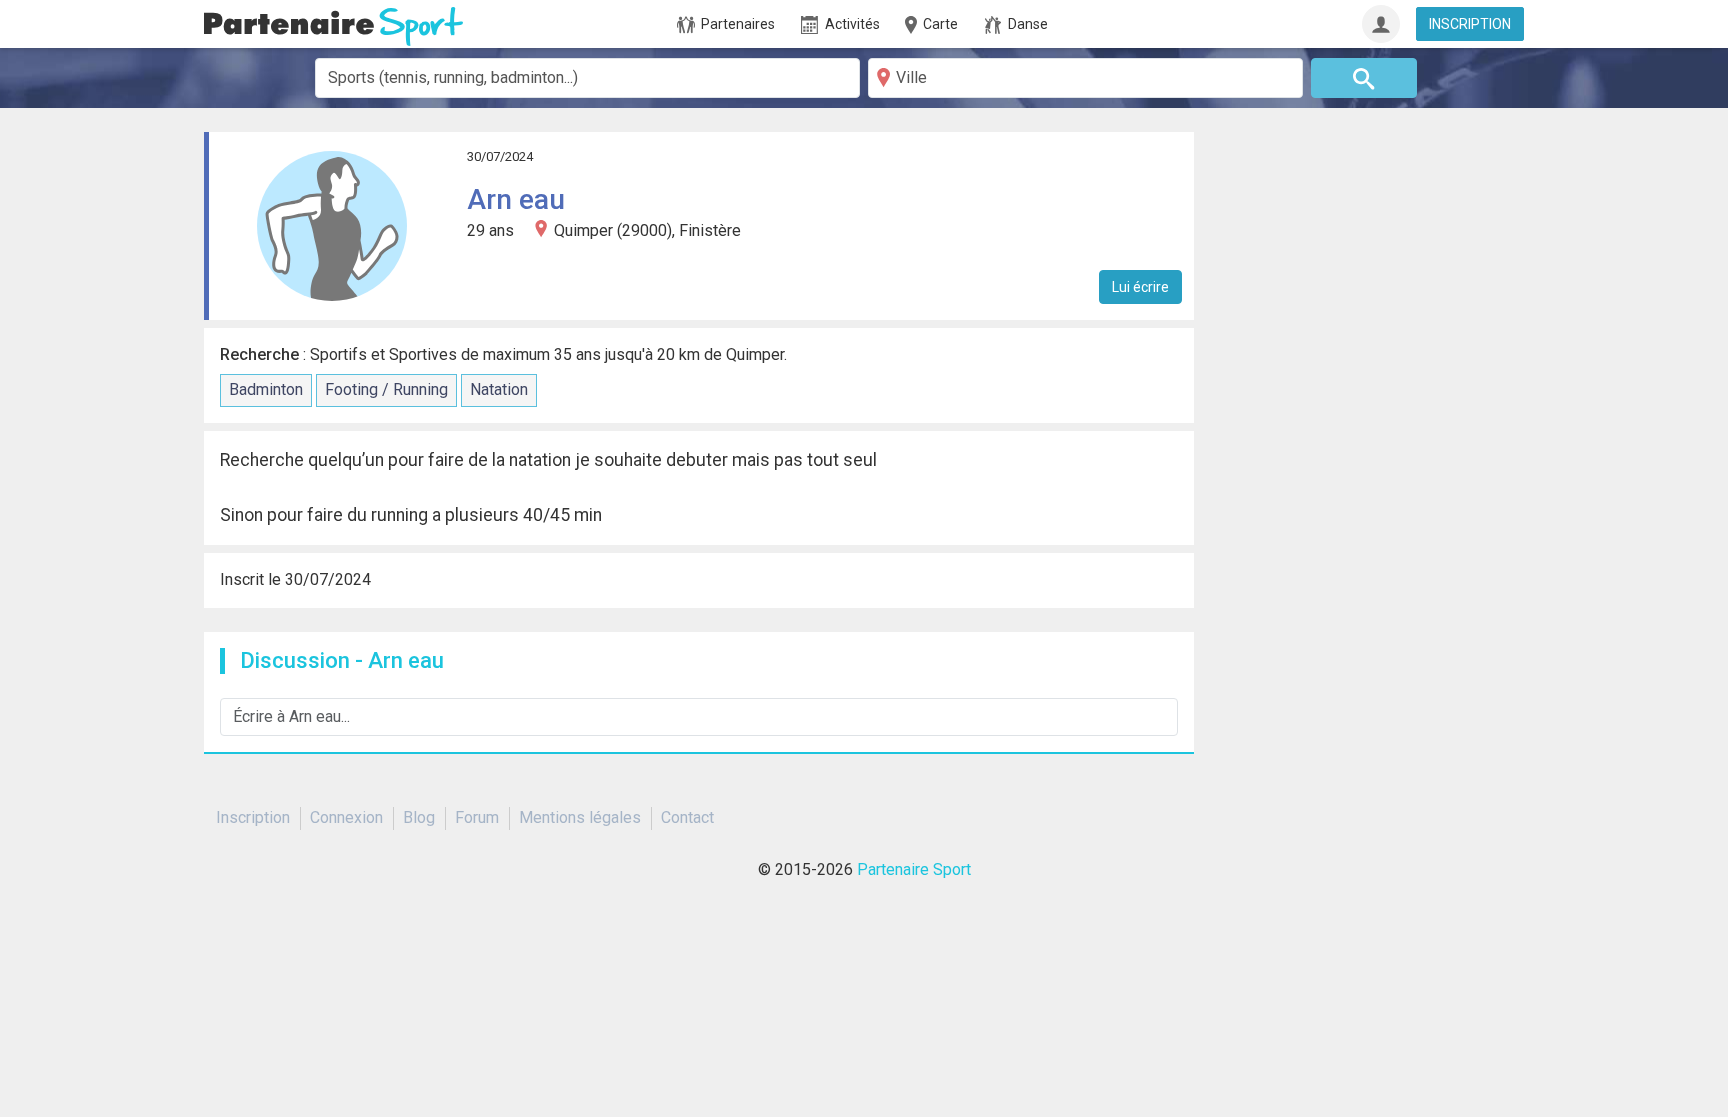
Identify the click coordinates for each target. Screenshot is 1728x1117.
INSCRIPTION (1470, 24)
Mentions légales (580, 817)
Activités (849, 24)
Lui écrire (1140, 287)
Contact (687, 817)
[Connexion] (1381, 24)
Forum (477, 817)
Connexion (346, 817)
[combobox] (587, 78)
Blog (419, 817)
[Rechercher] (1364, 78)
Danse (1025, 24)
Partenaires (735, 24)
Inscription (253, 817)
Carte (939, 24)
